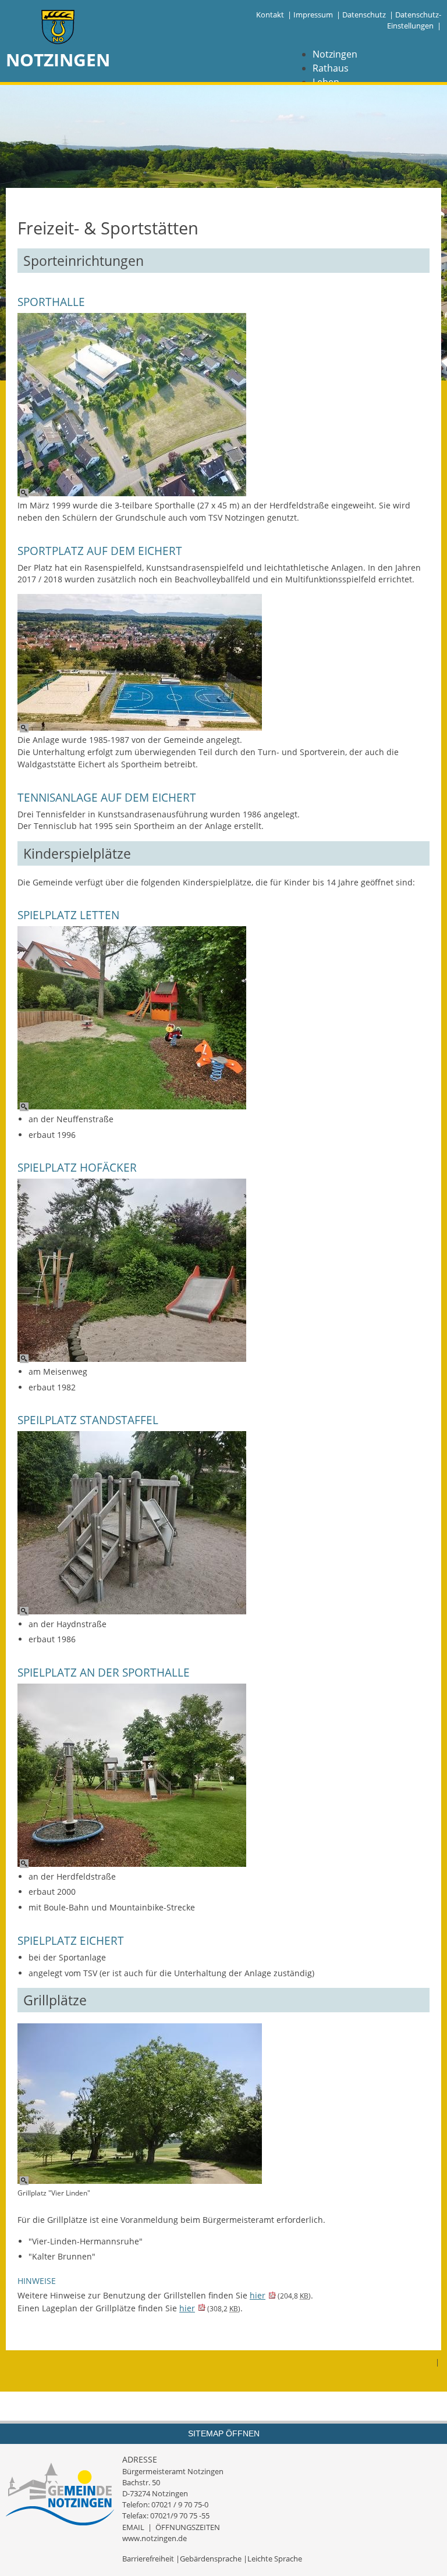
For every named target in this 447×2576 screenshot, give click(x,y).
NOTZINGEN (58, 60)
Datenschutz (364, 15)
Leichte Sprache (275, 2559)
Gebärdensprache (211, 2559)
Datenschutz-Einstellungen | (414, 20)
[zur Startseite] (58, 28)
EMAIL (133, 2527)
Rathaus (331, 68)
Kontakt (270, 15)
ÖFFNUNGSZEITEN (188, 2527)
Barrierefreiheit (148, 2559)
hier (258, 2295)
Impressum (313, 15)
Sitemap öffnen (224, 2433)
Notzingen (335, 54)
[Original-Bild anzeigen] (132, 406)
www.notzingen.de (155, 2538)
